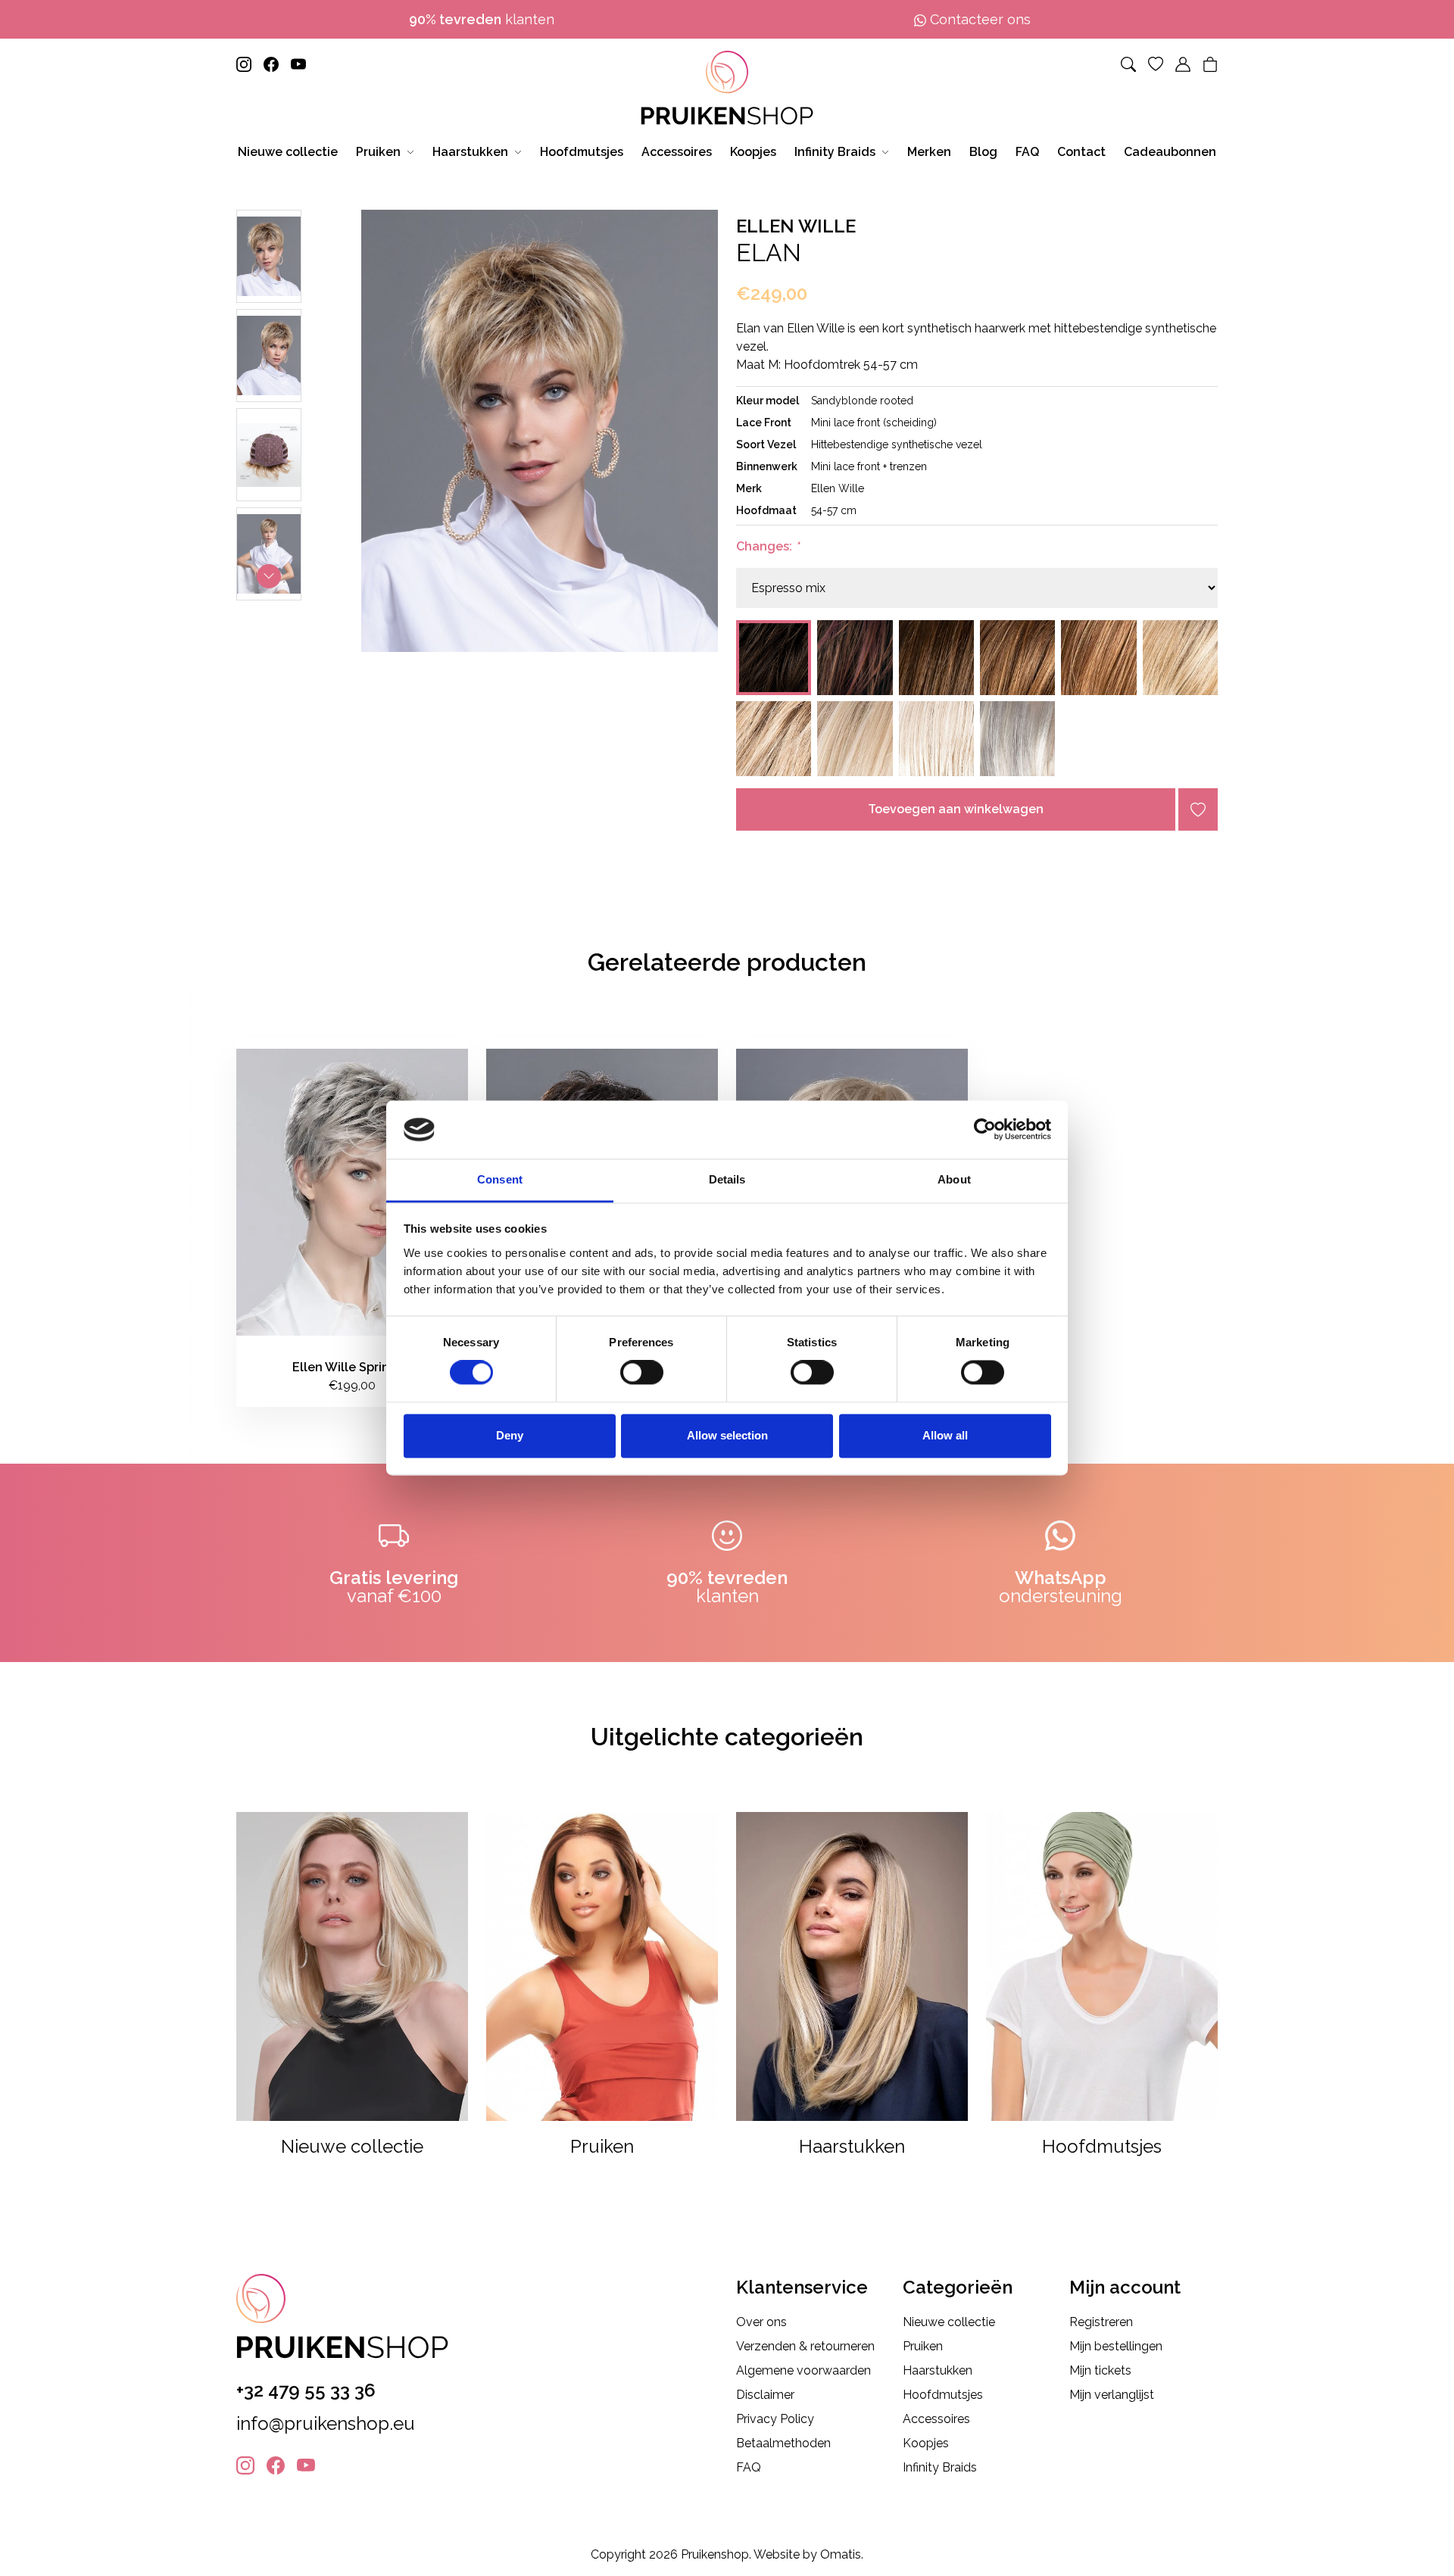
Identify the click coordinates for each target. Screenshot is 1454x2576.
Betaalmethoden (783, 2443)
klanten (482, 19)
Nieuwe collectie (949, 2322)
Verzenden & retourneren (805, 2346)
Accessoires (936, 2419)
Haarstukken (938, 2370)
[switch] (642, 1373)
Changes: (768, 546)
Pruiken (923, 2346)
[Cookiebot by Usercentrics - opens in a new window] (985, 1130)
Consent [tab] (500, 1179)
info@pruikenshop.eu (326, 2423)
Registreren (1101, 2322)
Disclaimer (765, 2395)
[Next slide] (269, 576)
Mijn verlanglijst (1112, 2395)
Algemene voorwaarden (803, 2370)
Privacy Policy (775, 2419)
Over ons (761, 2322)
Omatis (841, 2554)
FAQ (749, 2467)
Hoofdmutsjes (943, 2395)
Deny (510, 1435)
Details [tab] (727, 1179)
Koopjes (926, 2443)
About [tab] (954, 1179)
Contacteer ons (978, 19)
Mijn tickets (1100, 2370)
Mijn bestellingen (1116, 2346)
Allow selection (727, 1435)
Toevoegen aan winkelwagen (956, 809)
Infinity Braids (940, 2467)
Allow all (945, 1435)
